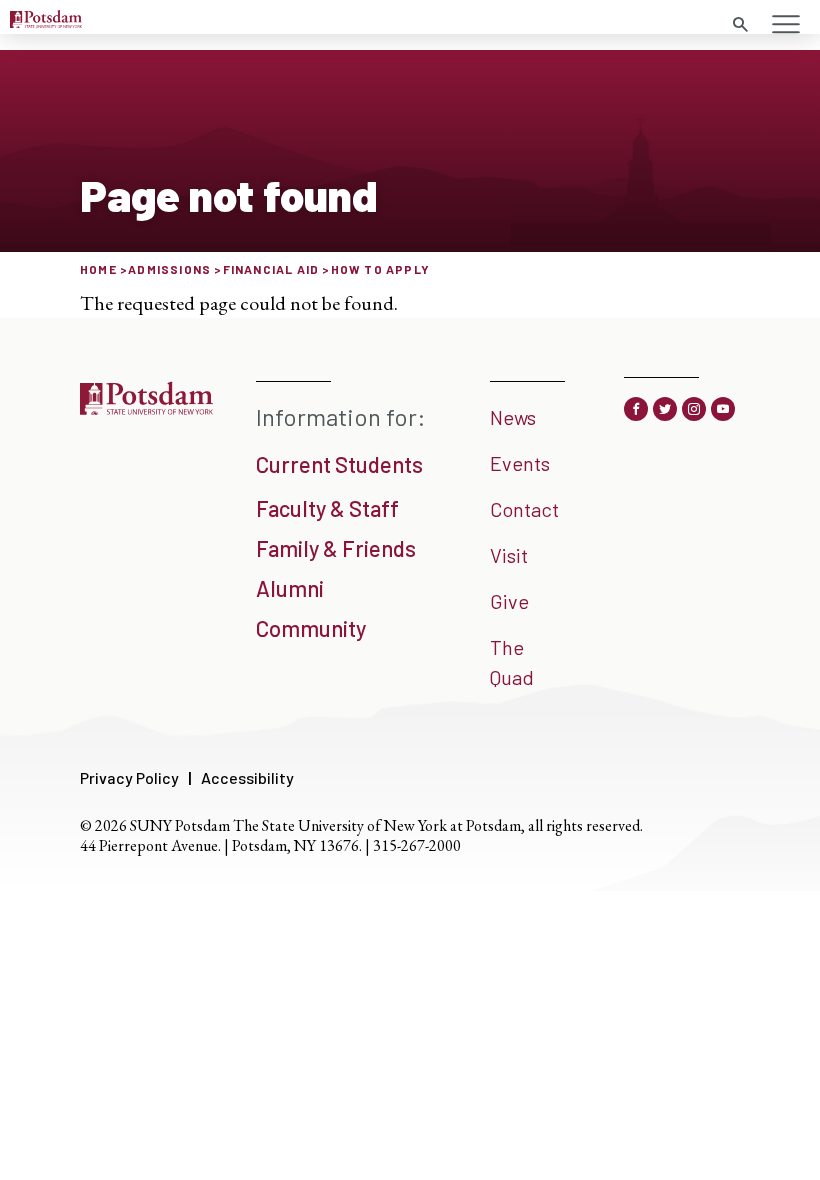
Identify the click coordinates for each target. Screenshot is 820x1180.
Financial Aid (271, 269)
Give (509, 601)
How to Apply (380, 269)
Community (311, 628)
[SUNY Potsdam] (146, 408)
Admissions (169, 269)
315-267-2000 (417, 845)
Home (98, 269)
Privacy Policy (129, 777)
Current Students (339, 464)
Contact (524, 509)
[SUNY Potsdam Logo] (46, 21)
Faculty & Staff (327, 508)
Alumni (290, 588)
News (513, 417)
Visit (509, 555)
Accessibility (247, 777)
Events (520, 463)
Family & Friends (336, 548)
